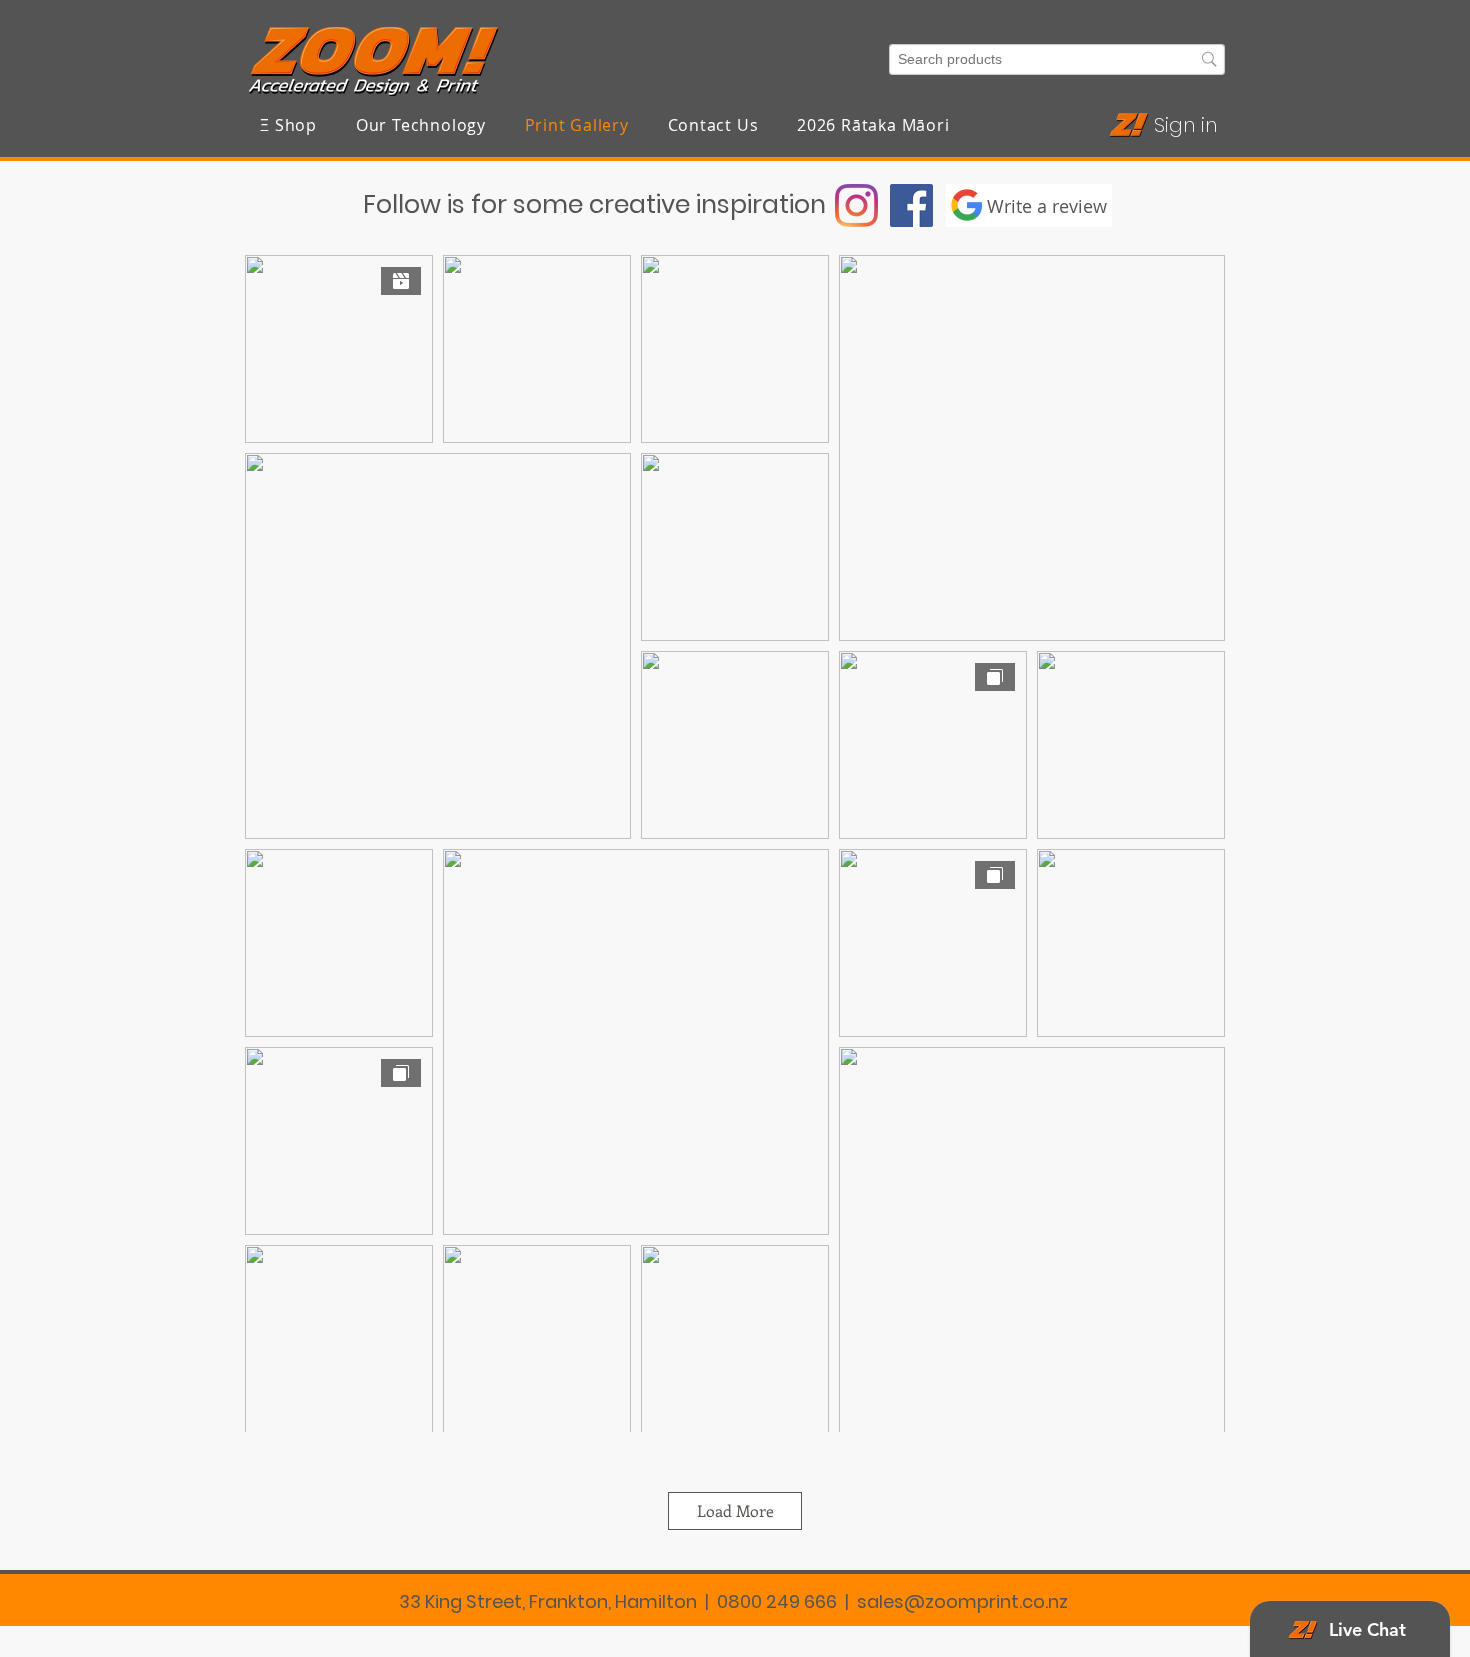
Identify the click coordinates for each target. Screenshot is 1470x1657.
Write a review (1047, 206)
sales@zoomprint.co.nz (962, 1601)
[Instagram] (856, 205)
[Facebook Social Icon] (911, 205)
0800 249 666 (777, 1601)
